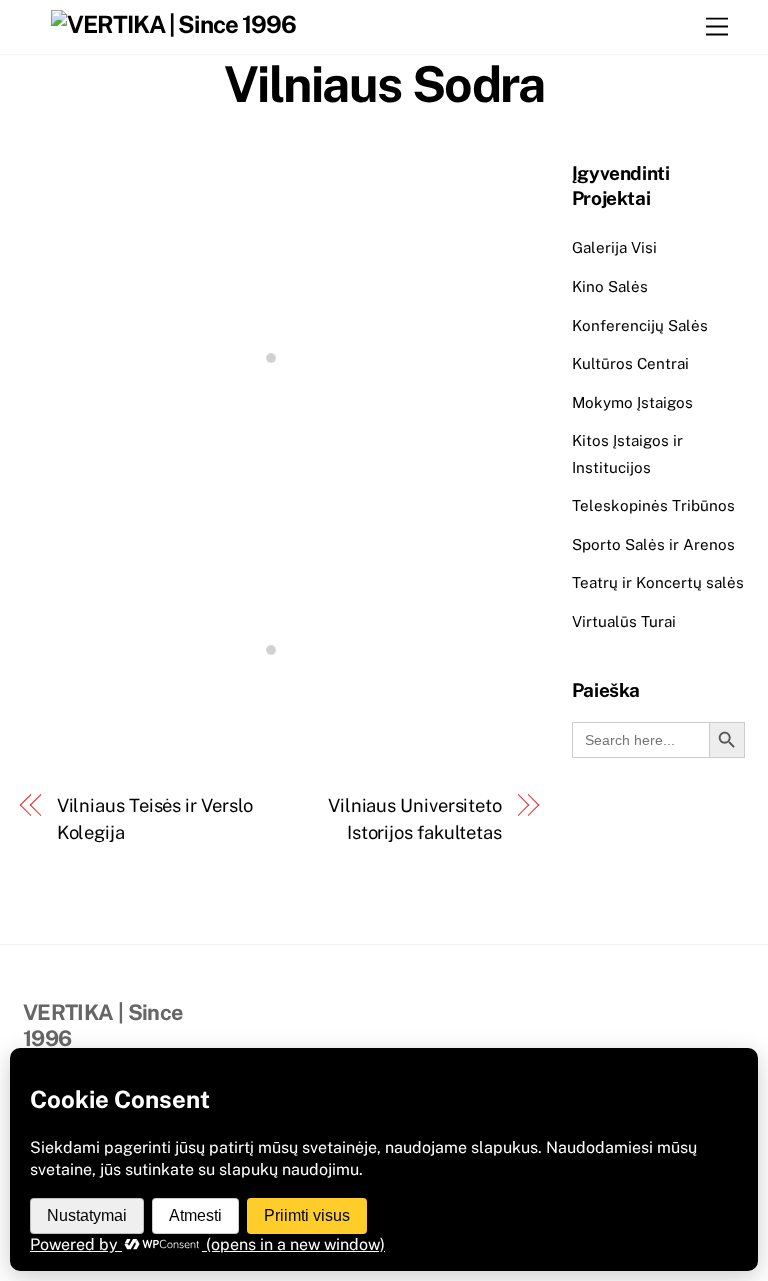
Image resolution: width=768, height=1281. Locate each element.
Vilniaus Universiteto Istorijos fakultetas (415, 818)
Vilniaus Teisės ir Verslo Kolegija (155, 818)
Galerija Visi (614, 247)
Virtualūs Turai (624, 621)
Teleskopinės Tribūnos (653, 505)
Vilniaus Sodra (384, 84)
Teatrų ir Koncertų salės (658, 582)
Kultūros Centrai (630, 363)
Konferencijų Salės (640, 325)
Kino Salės (610, 286)
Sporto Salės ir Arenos (653, 544)
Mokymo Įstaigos (632, 402)
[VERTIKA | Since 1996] (173, 24)
